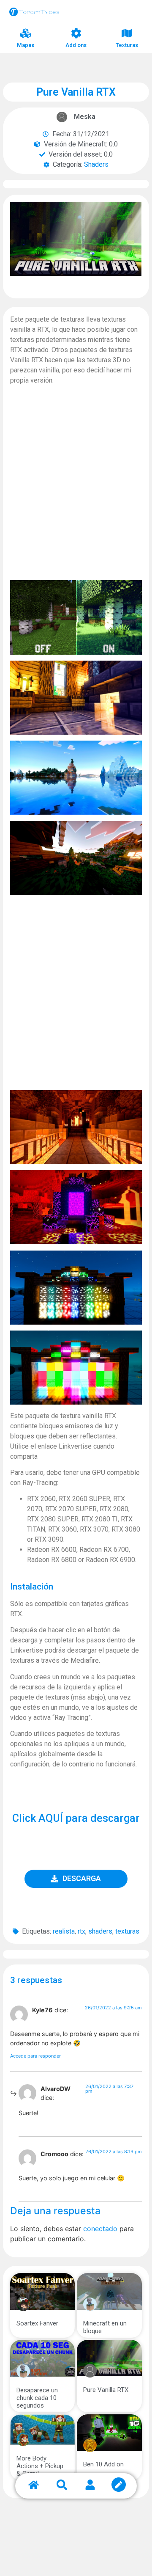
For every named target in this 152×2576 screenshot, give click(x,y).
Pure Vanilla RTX (106, 2390)
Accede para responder (35, 2056)
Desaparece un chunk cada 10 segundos (37, 2398)
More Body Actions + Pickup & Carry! (40, 2466)
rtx (81, 1931)
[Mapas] (26, 33)
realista (64, 1931)
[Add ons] (76, 33)
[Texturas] (127, 33)
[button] (76, 1879)
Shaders (96, 164)
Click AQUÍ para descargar (76, 1818)
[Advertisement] (76, 488)
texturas (127, 1931)
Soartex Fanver (37, 2323)
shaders (100, 1931)
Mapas (26, 45)
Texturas (127, 45)
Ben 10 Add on (103, 2464)
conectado (100, 2229)
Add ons (76, 45)
